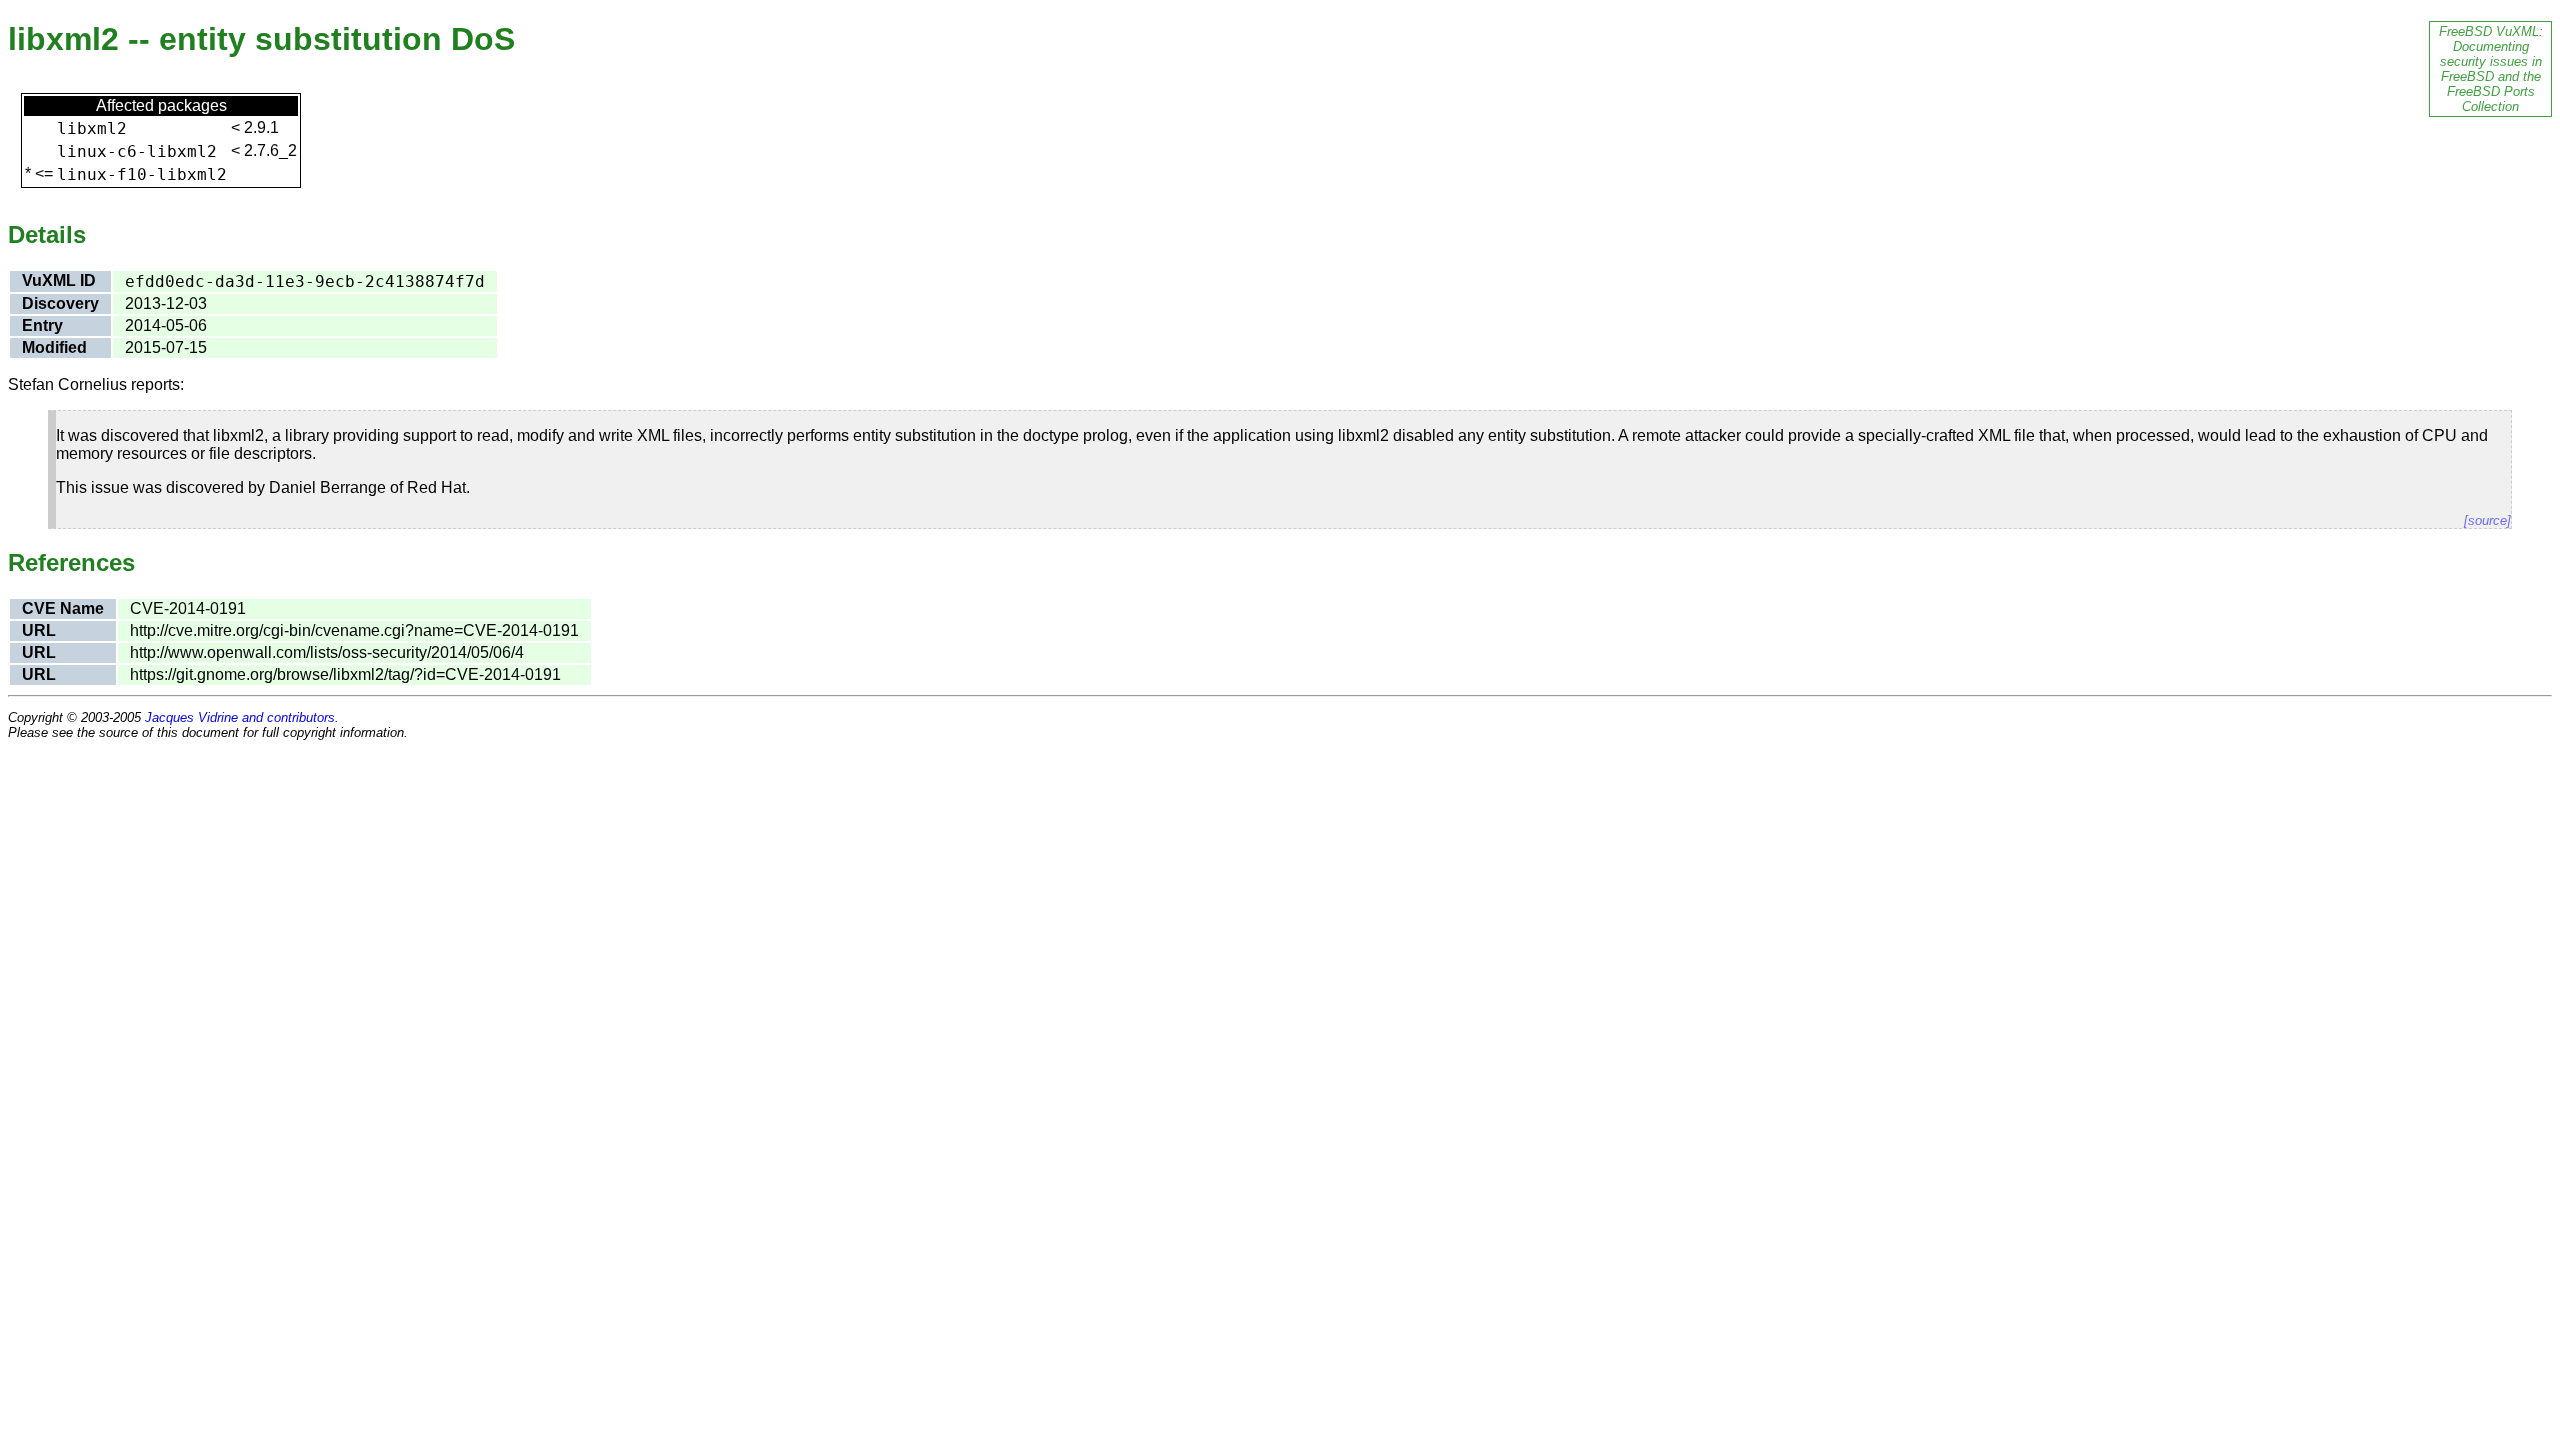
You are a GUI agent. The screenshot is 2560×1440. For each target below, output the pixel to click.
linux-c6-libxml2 (137, 151)
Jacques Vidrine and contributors (240, 717)
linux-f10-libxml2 (142, 174)
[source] (2487, 520)
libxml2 (92, 128)
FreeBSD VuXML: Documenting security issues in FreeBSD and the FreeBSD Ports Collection (2491, 69)
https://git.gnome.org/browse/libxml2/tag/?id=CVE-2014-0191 (345, 674)
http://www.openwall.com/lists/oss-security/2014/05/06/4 (327, 652)
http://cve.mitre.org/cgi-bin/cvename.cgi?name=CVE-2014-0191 (354, 630)
